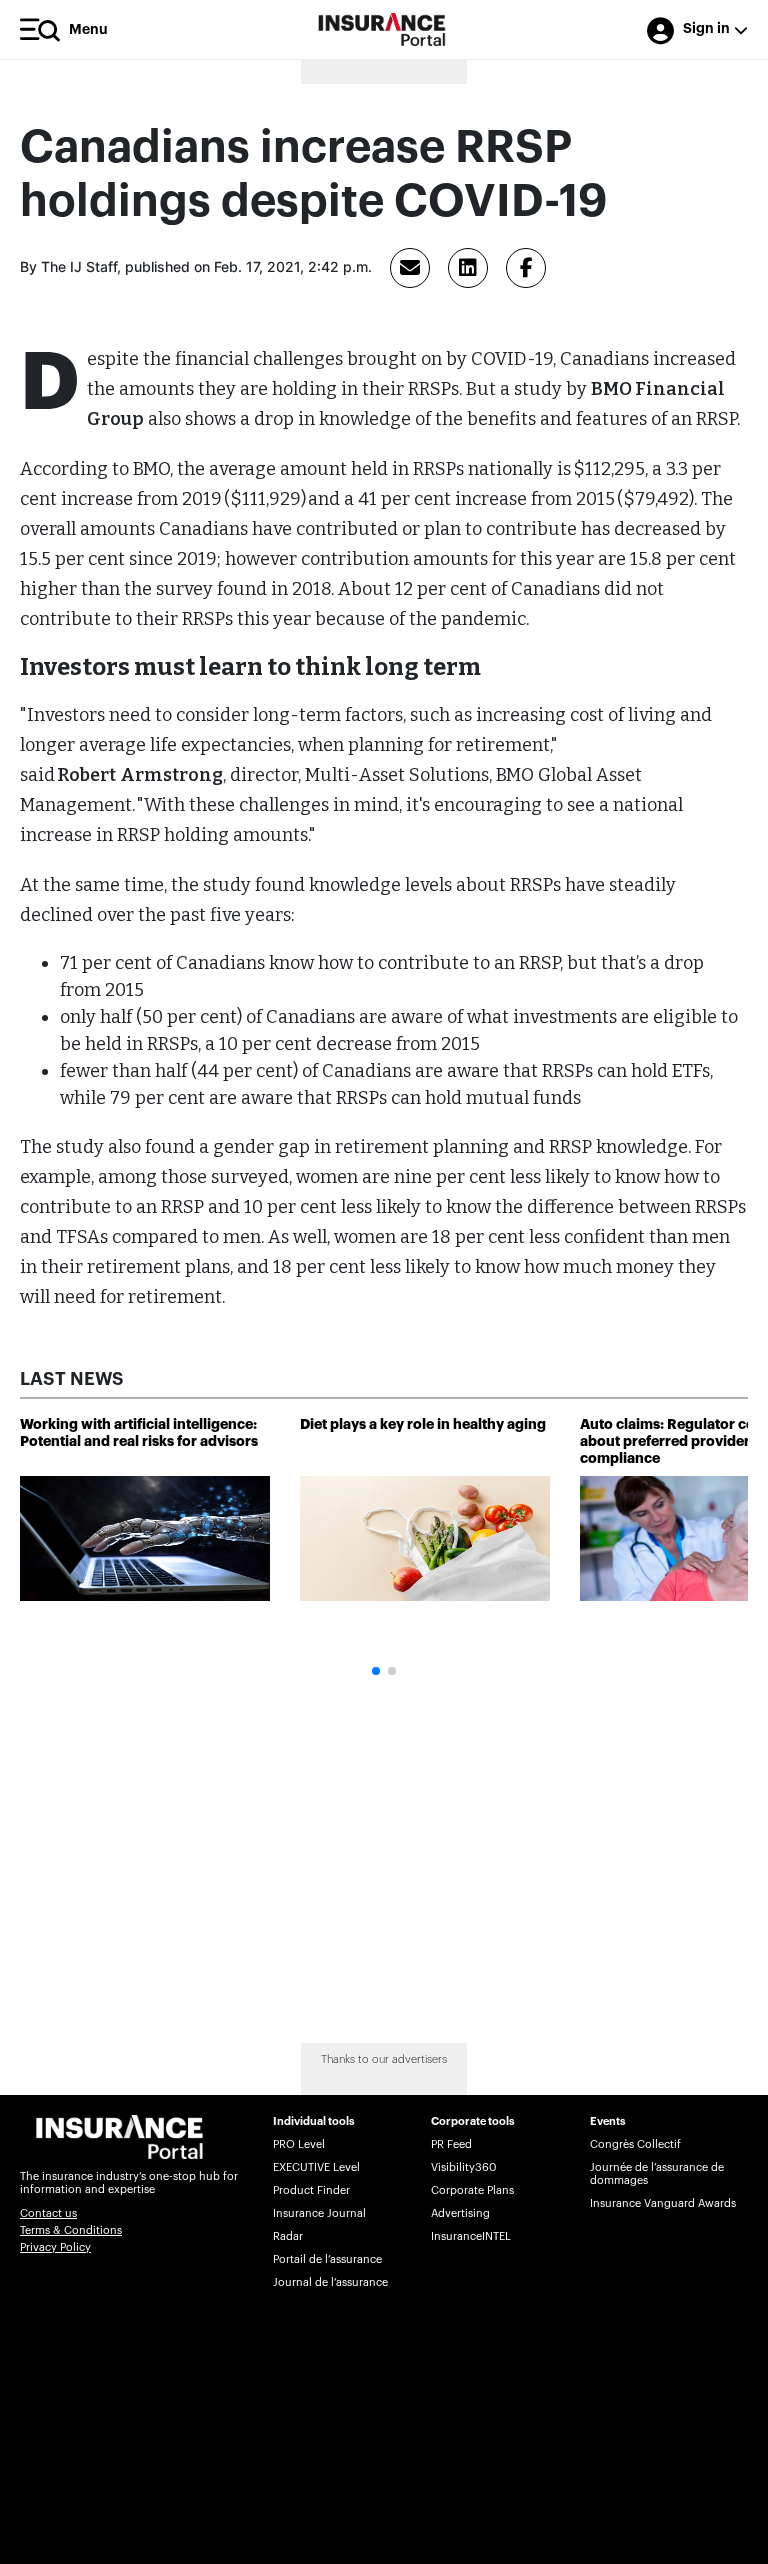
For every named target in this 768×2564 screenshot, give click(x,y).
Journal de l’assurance (330, 2282)
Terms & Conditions (71, 2230)
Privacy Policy (55, 2247)
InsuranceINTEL (471, 2236)
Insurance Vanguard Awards (663, 2203)
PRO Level (299, 2144)
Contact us (48, 2213)
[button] (376, 1671)
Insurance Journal (319, 2213)
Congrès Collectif (635, 2144)
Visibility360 (463, 2167)
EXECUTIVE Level (316, 2167)
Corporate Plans (472, 2190)
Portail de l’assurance (327, 2259)
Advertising (460, 2213)
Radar (288, 2236)
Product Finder (311, 2190)
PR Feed (451, 2144)
